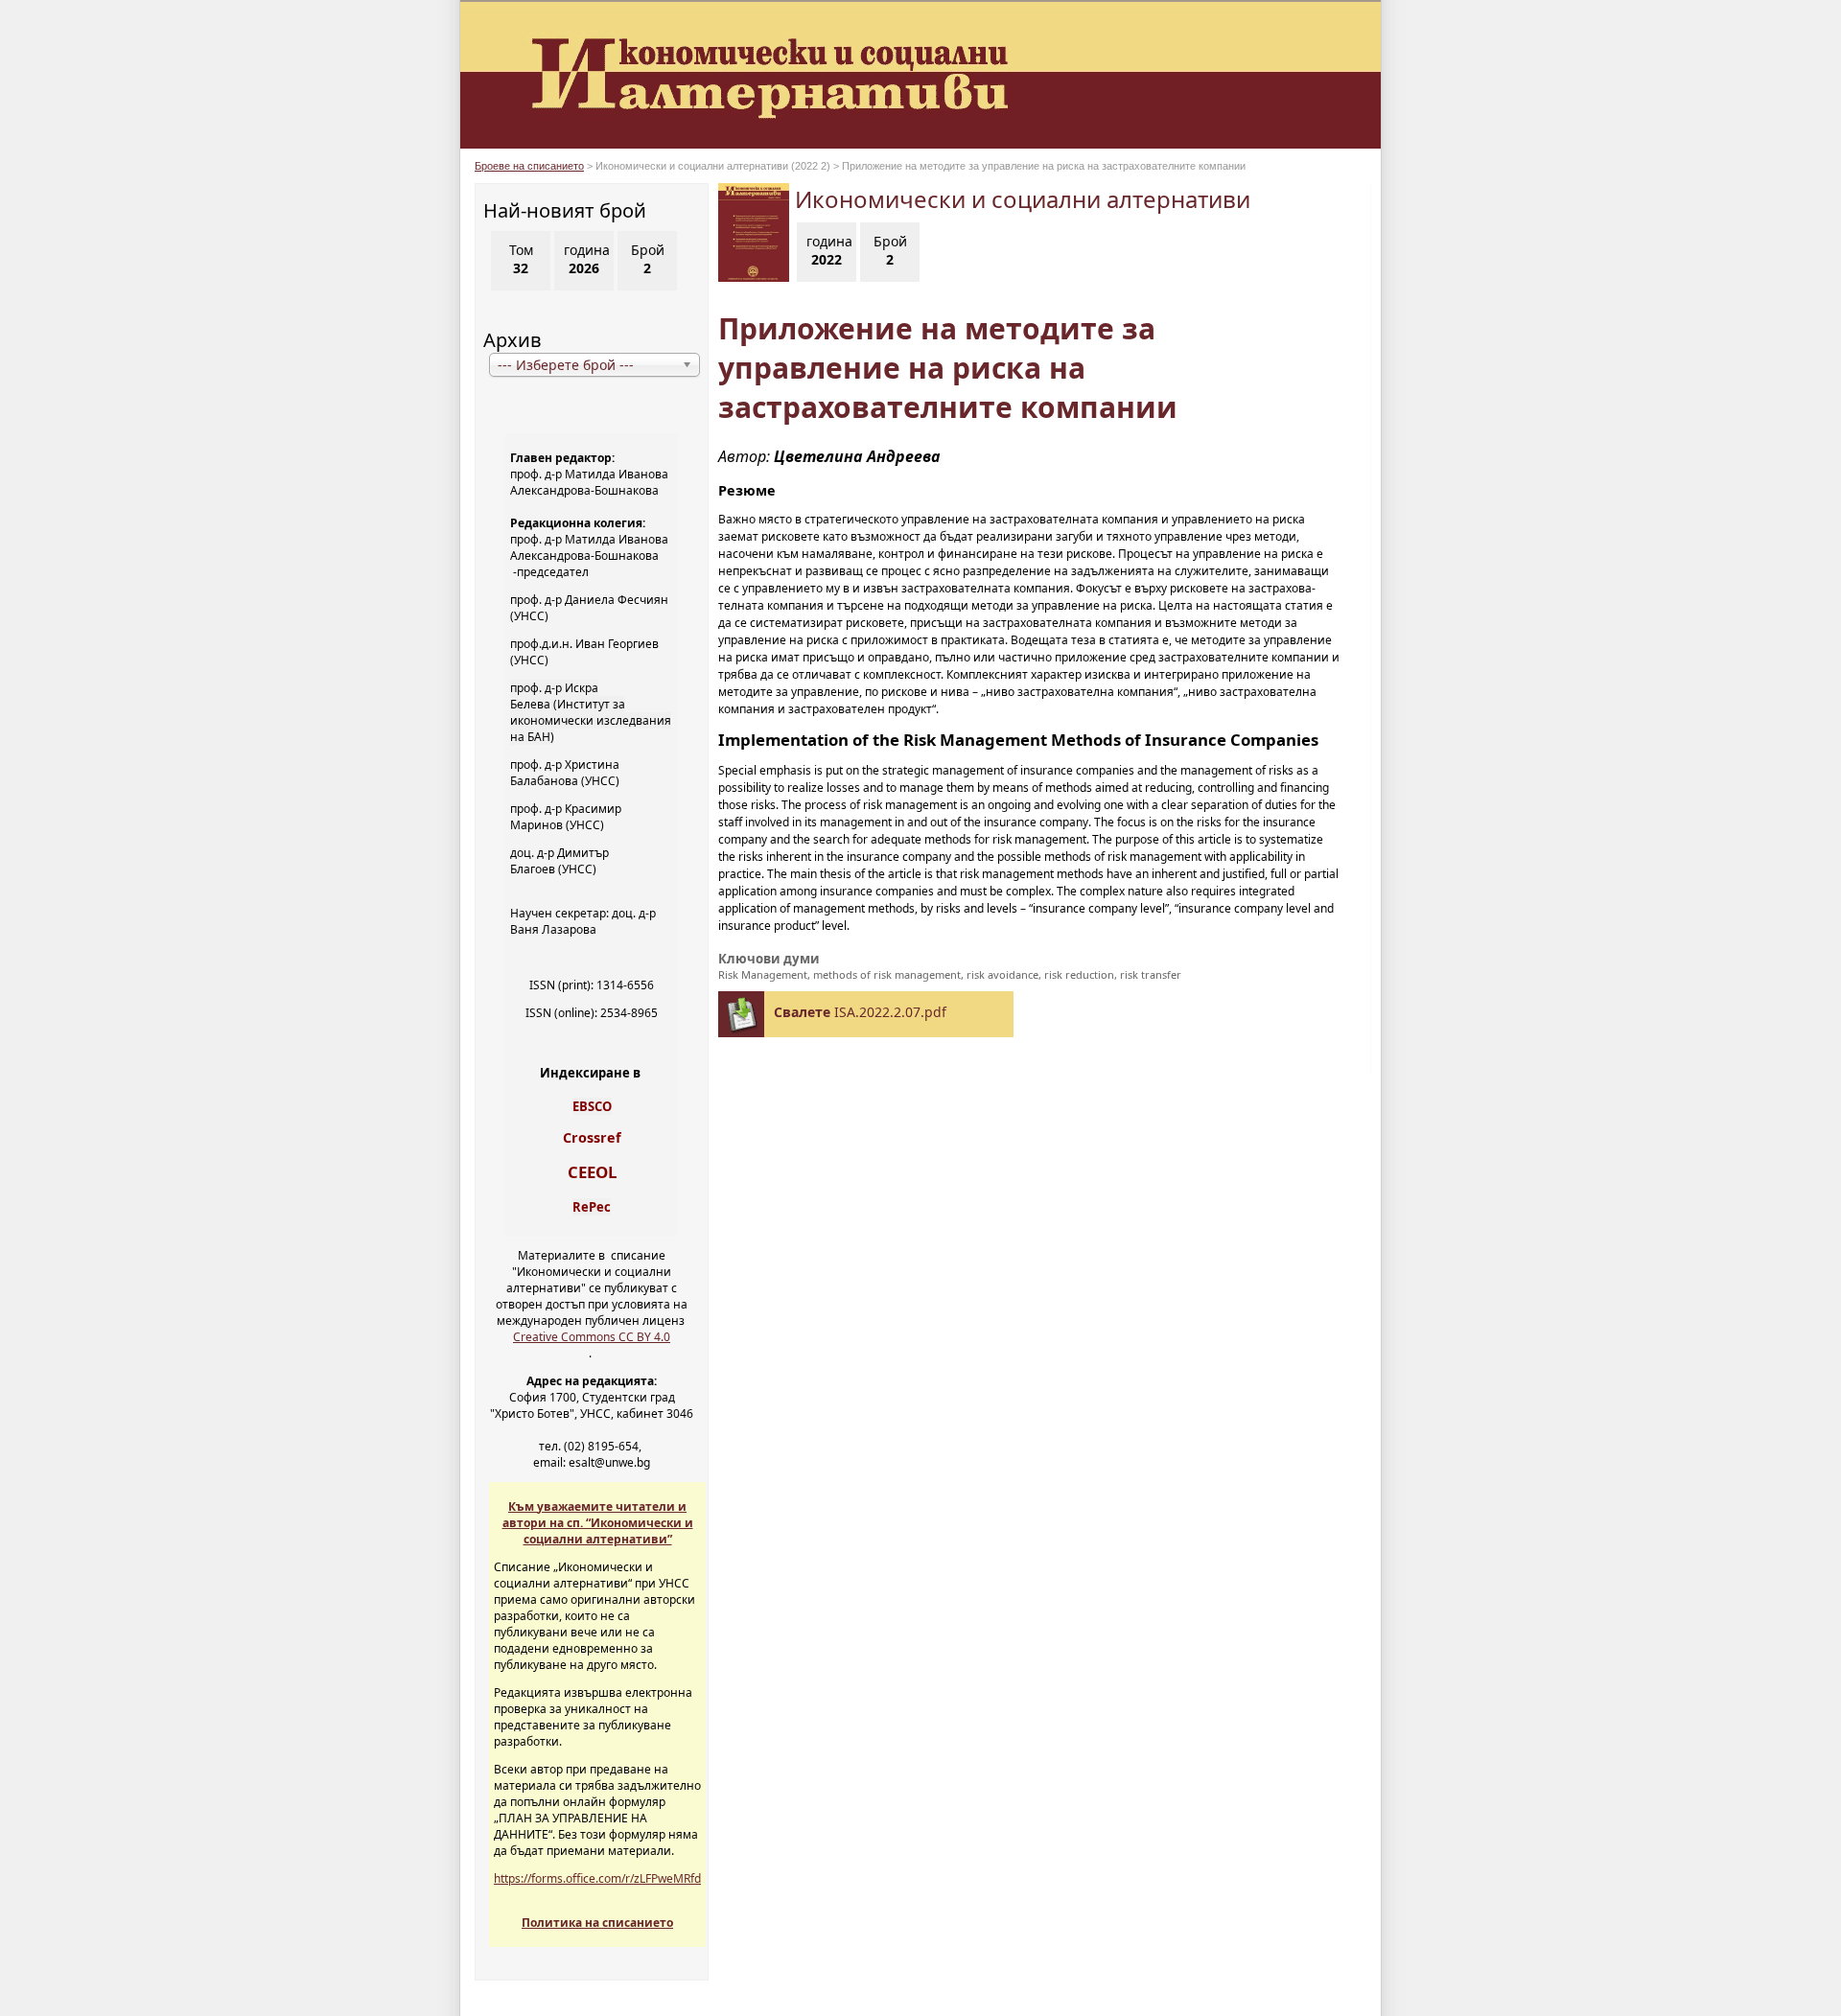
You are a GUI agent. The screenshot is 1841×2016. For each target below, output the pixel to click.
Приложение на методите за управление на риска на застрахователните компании (948, 368)
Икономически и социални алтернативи (1023, 199)
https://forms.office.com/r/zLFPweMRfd (597, 1878)
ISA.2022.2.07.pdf (860, 1012)
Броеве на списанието (529, 166)
